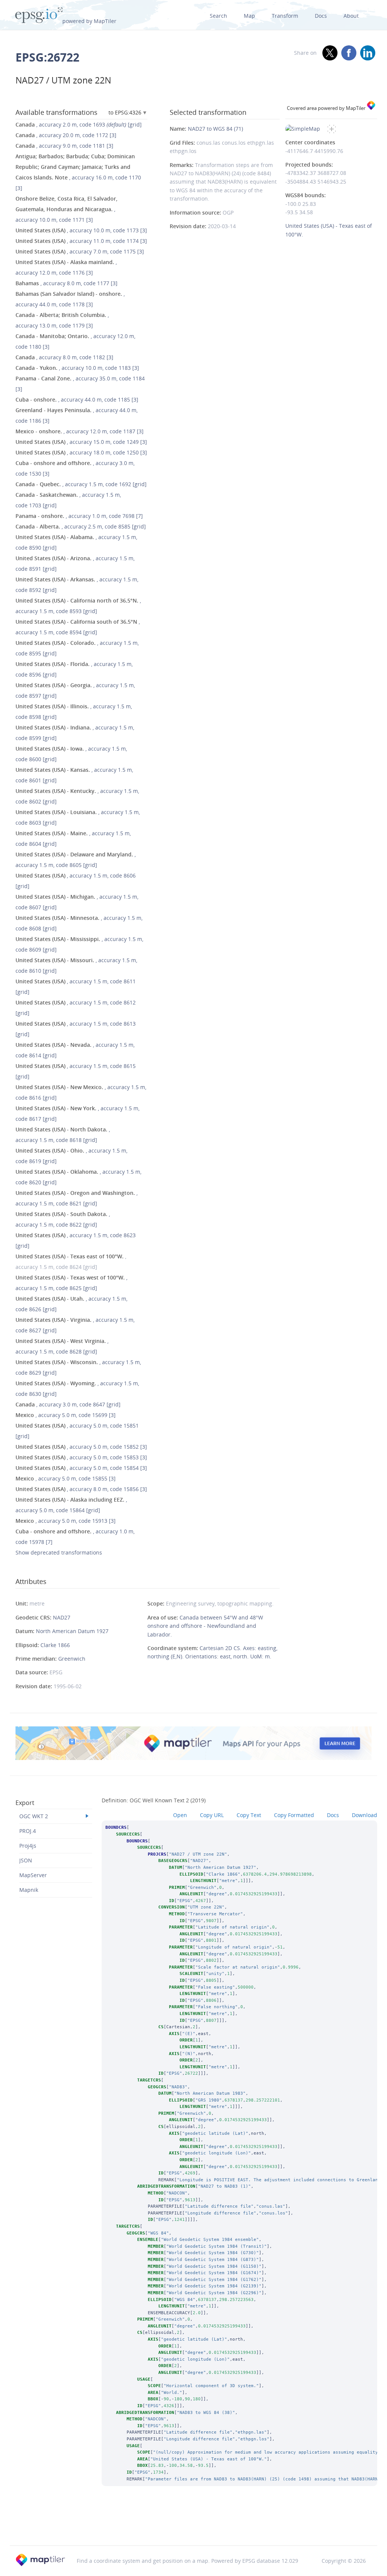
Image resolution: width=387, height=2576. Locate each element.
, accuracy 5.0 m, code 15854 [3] (81, 1468)
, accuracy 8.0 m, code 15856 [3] (81, 1489)
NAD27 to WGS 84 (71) (215, 129)
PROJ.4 (28, 1831)
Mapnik (29, 1890)
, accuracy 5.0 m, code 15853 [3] (81, 1457)
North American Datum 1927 (72, 1631)
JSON (26, 1860)
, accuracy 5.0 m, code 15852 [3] (81, 1447)
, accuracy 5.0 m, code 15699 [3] (66, 1415)
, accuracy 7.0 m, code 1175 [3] (80, 251)
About (351, 16)
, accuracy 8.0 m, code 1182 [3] (64, 357)
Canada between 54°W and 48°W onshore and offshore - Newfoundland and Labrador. (205, 1626)
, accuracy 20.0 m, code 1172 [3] (66, 135)
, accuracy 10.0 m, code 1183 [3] (77, 368)
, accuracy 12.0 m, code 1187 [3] (80, 431)
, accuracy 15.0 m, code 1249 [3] (81, 442)
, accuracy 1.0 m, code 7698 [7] (79, 516)
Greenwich (72, 1659)
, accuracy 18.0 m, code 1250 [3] (81, 452)
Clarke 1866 (55, 1645)
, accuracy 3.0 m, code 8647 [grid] (68, 1404)
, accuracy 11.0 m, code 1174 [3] (81, 241)
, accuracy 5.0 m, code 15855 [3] (66, 1478)
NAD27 (62, 1617)
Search (218, 16)
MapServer (33, 1875)
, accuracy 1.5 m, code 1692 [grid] (81, 484)
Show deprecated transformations (59, 1552)
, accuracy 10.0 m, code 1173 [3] (81, 230)
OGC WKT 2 (34, 1816)
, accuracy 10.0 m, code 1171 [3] (67, 209)
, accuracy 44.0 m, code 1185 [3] (77, 399)
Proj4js (28, 1846)
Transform (285, 16)
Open (180, 1815)
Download (365, 1815)
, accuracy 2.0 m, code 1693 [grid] (79, 124)
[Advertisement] (193, 2526)
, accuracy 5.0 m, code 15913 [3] (66, 1521)
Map (249, 16)
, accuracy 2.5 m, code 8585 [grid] (81, 526)
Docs (321, 16)
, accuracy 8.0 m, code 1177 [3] (67, 283)
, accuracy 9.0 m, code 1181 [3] (64, 146)
